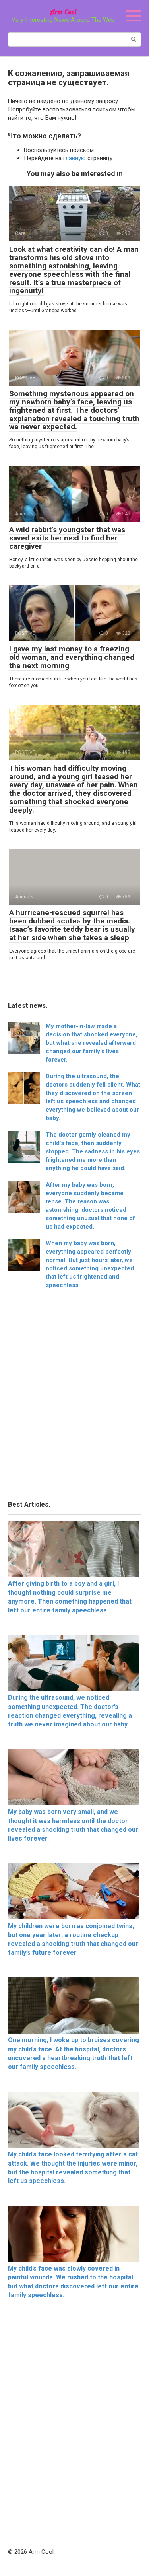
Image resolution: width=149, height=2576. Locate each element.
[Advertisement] (74, 1397)
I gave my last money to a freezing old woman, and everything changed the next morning (72, 657)
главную (74, 158)
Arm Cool (63, 12)
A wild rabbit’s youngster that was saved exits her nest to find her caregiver (67, 538)
